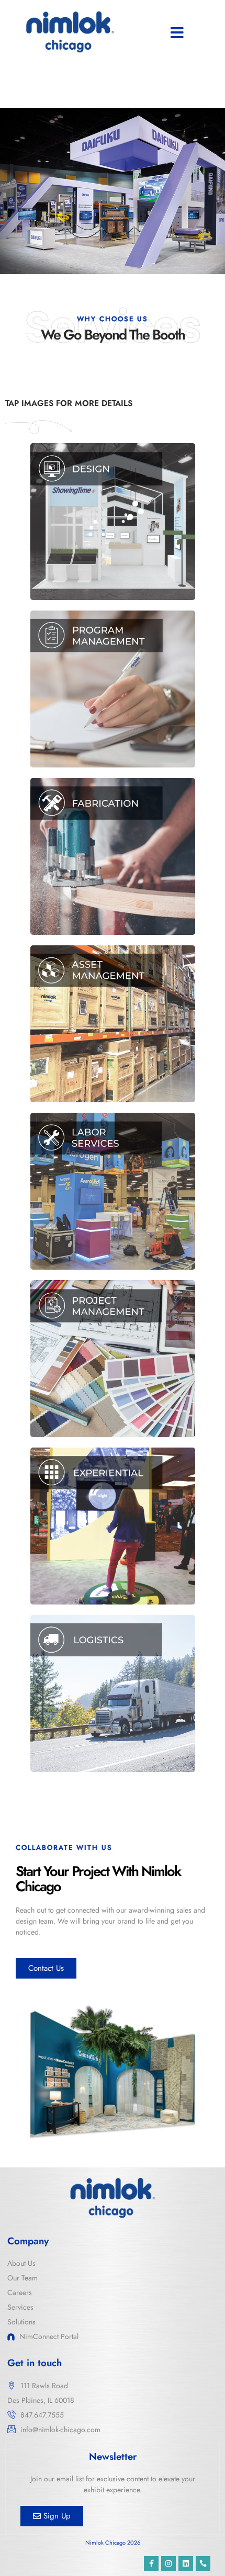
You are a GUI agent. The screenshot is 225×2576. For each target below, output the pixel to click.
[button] (177, 33)
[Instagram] (168, 2563)
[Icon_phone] (203, 2563)
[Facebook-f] (151, 2563)
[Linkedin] (186, 2563)
